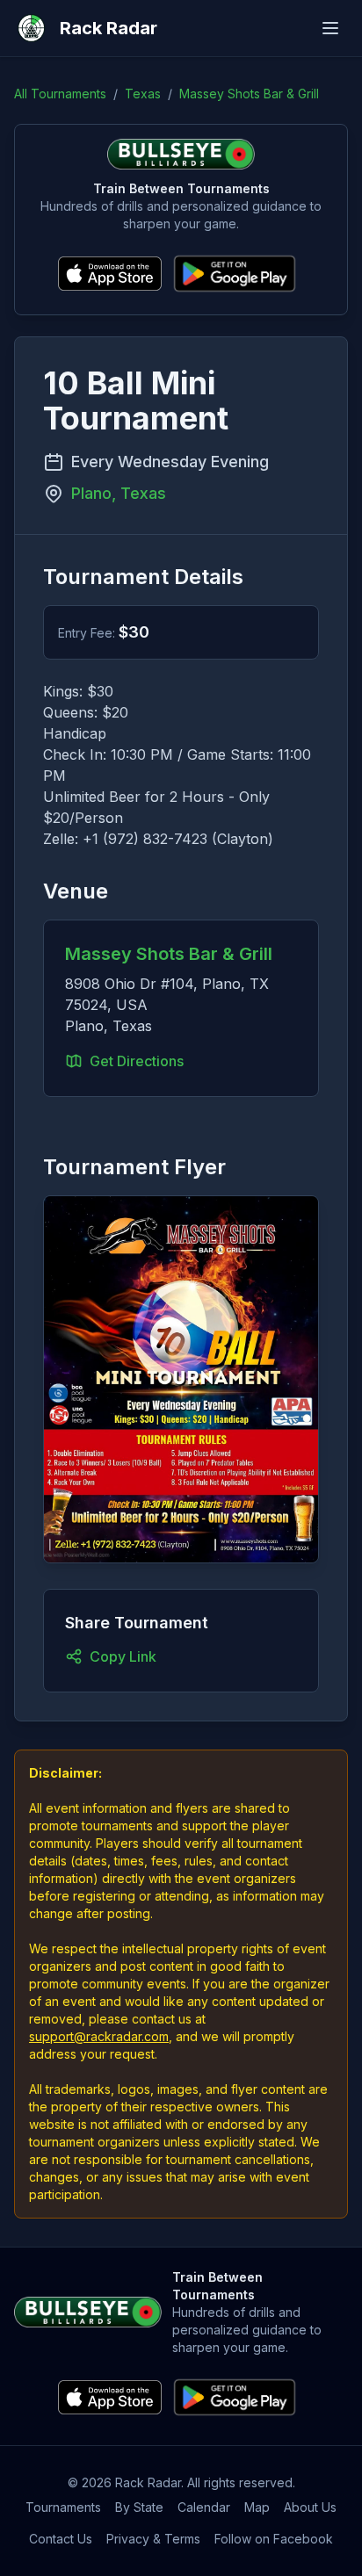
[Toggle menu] (330, 28)
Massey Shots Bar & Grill (249, 94)
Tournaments (63, 2507)
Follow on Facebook (274, 2539)
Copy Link (123, 1656)
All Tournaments (60, 94)
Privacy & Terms (153, 2539)
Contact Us (61, 2539)
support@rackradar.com (99, 2036)
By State (139, 2507)
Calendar (204, 2507)
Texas (143, 94)
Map (257, 2507)
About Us (310, 2507)
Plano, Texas (119, 493)
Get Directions (137, 1061)
